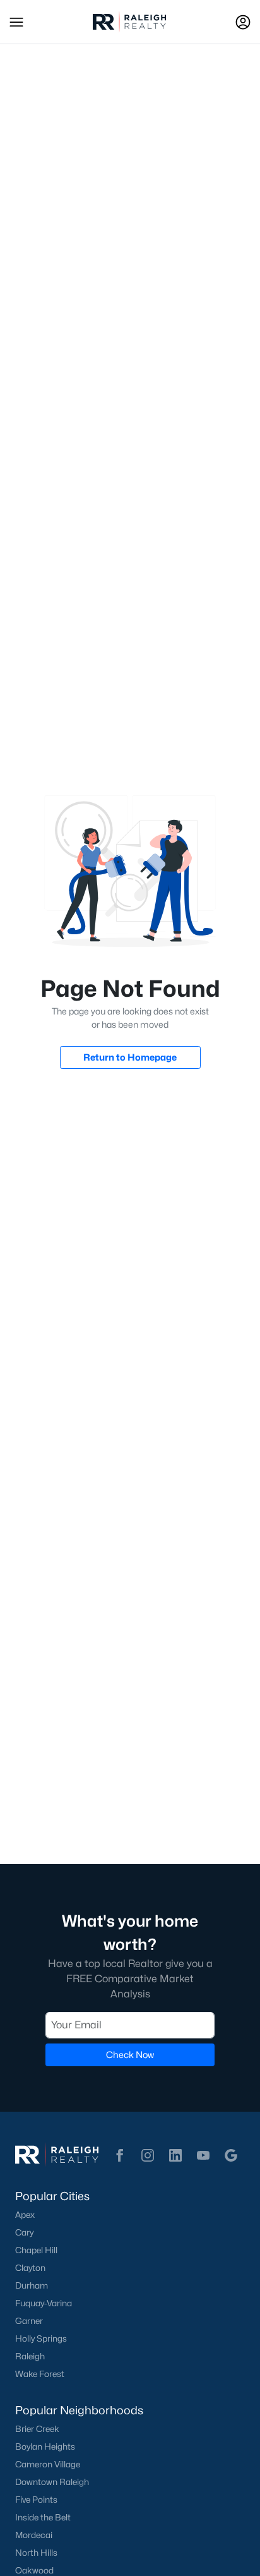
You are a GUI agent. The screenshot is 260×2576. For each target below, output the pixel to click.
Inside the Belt (43, 2517)
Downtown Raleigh (52, 2482)
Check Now (130, 2055)
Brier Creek (37, 2429)
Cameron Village (48, 2464)
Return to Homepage (130, 1057)
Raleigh (30, 2356)
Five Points (36, 2500)
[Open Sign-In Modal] (243, 22)
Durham (32, 2285)
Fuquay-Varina (44, 2303)
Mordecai (34, 2535)
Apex (25, 2215)
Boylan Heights (45, 2447)
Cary (24, 2232)
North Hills (36, 2553)
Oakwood (34, 2570)
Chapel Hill (36, 2250)
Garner (29, 2321)
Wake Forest (40, 2374)
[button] (16, 22)
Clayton (30, 2268)
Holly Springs (41, 2338)
